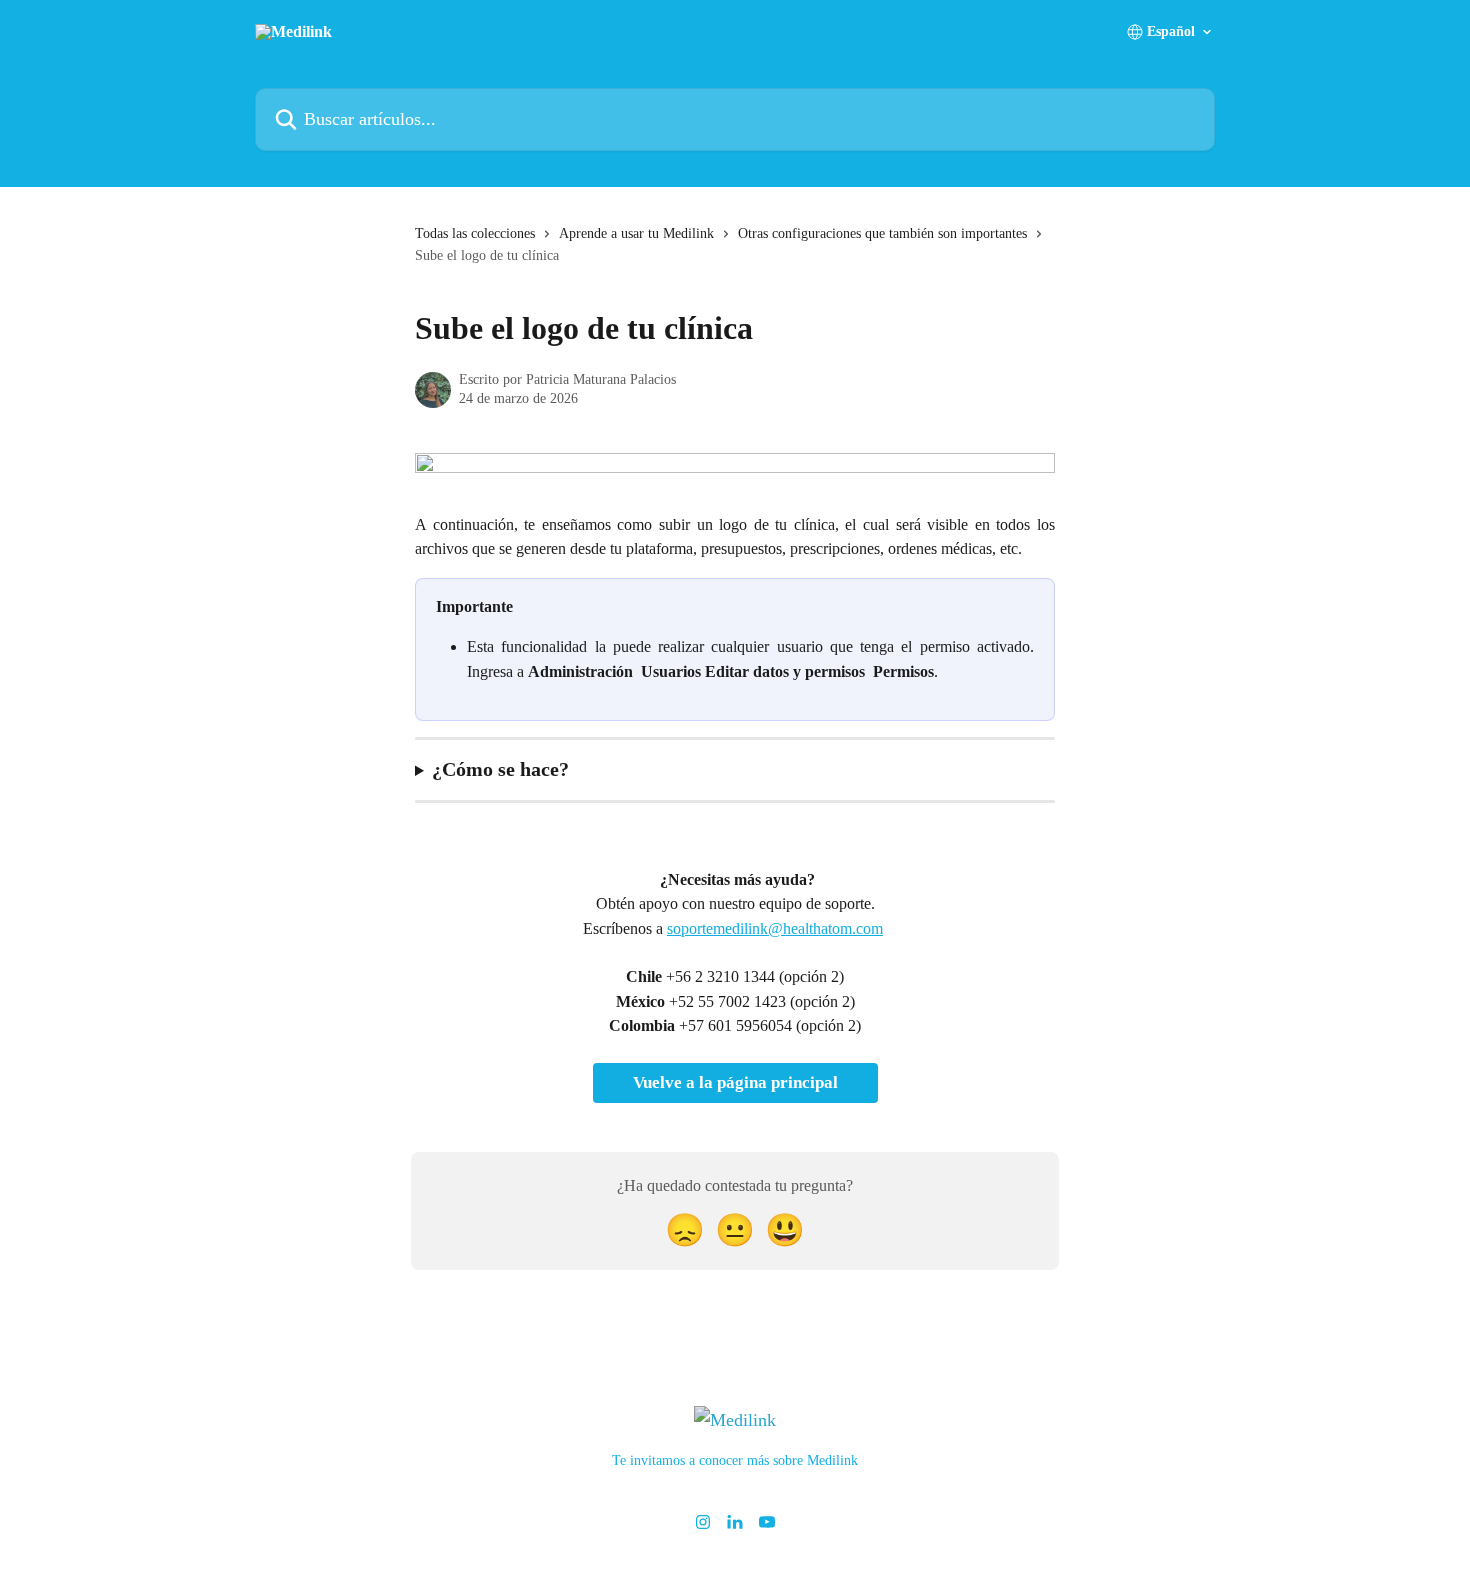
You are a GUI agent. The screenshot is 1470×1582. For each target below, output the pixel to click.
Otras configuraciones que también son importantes (882, 233)
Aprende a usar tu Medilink (636, 233)
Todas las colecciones (475, 233)
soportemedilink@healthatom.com (775, 928)
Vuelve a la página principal (735, 1082)
